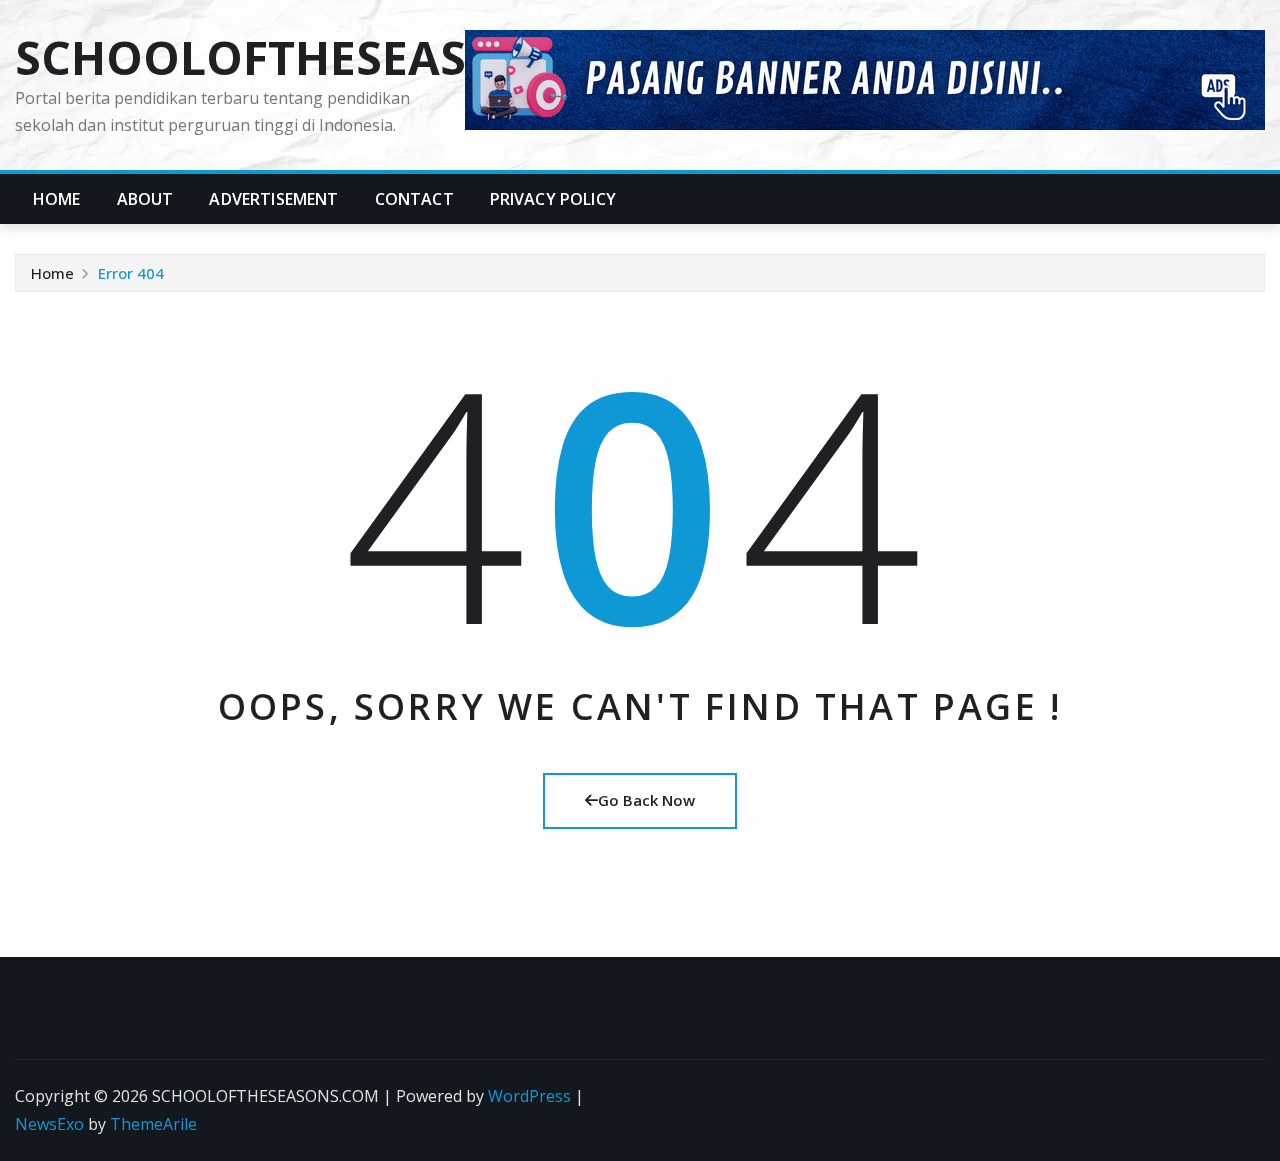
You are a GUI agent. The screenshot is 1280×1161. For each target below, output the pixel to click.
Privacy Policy (553, 199)
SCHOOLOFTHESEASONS (290, 57)
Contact (414, 199)
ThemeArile (153, 1124)
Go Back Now (646, 800)
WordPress (529, 1096)
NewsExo (49, 1124)
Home (57, 199)
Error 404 (131, 273)
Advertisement (273, 199)
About (145, 199)
